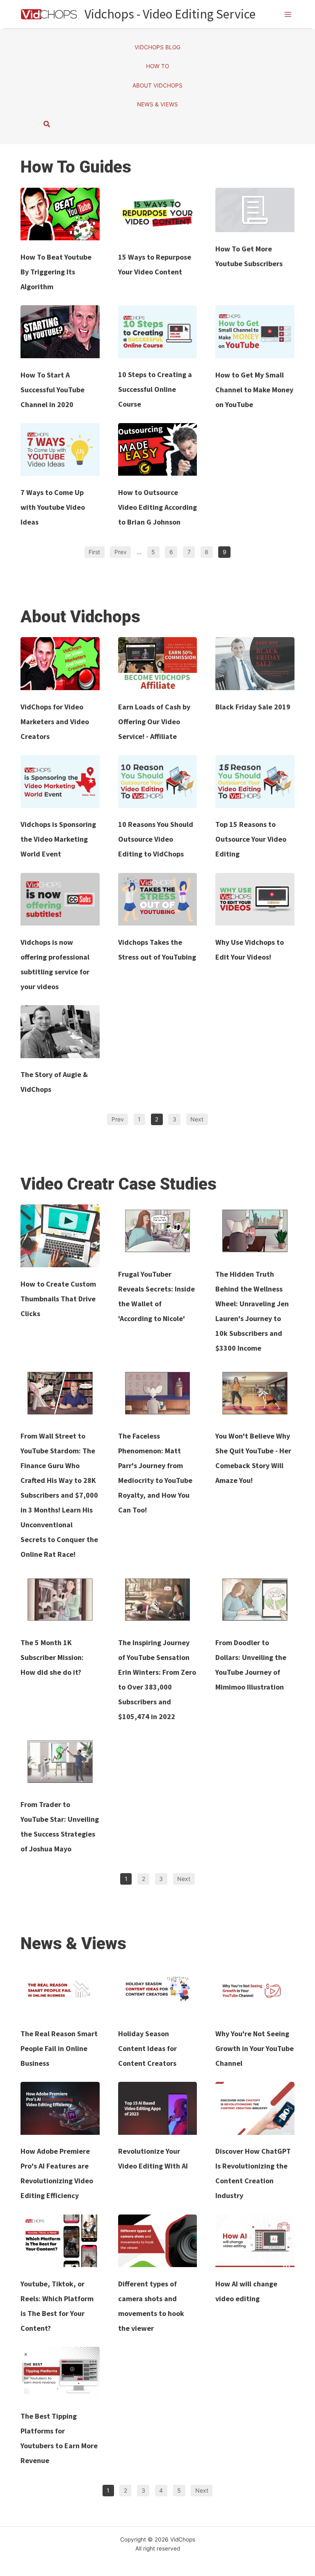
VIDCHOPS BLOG (157, 47)
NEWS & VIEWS (157, 104)
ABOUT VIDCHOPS (157, 85)
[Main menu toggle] (288, 14)
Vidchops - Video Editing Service (170, 14)
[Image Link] (60, 214)
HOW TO (157, 66)
